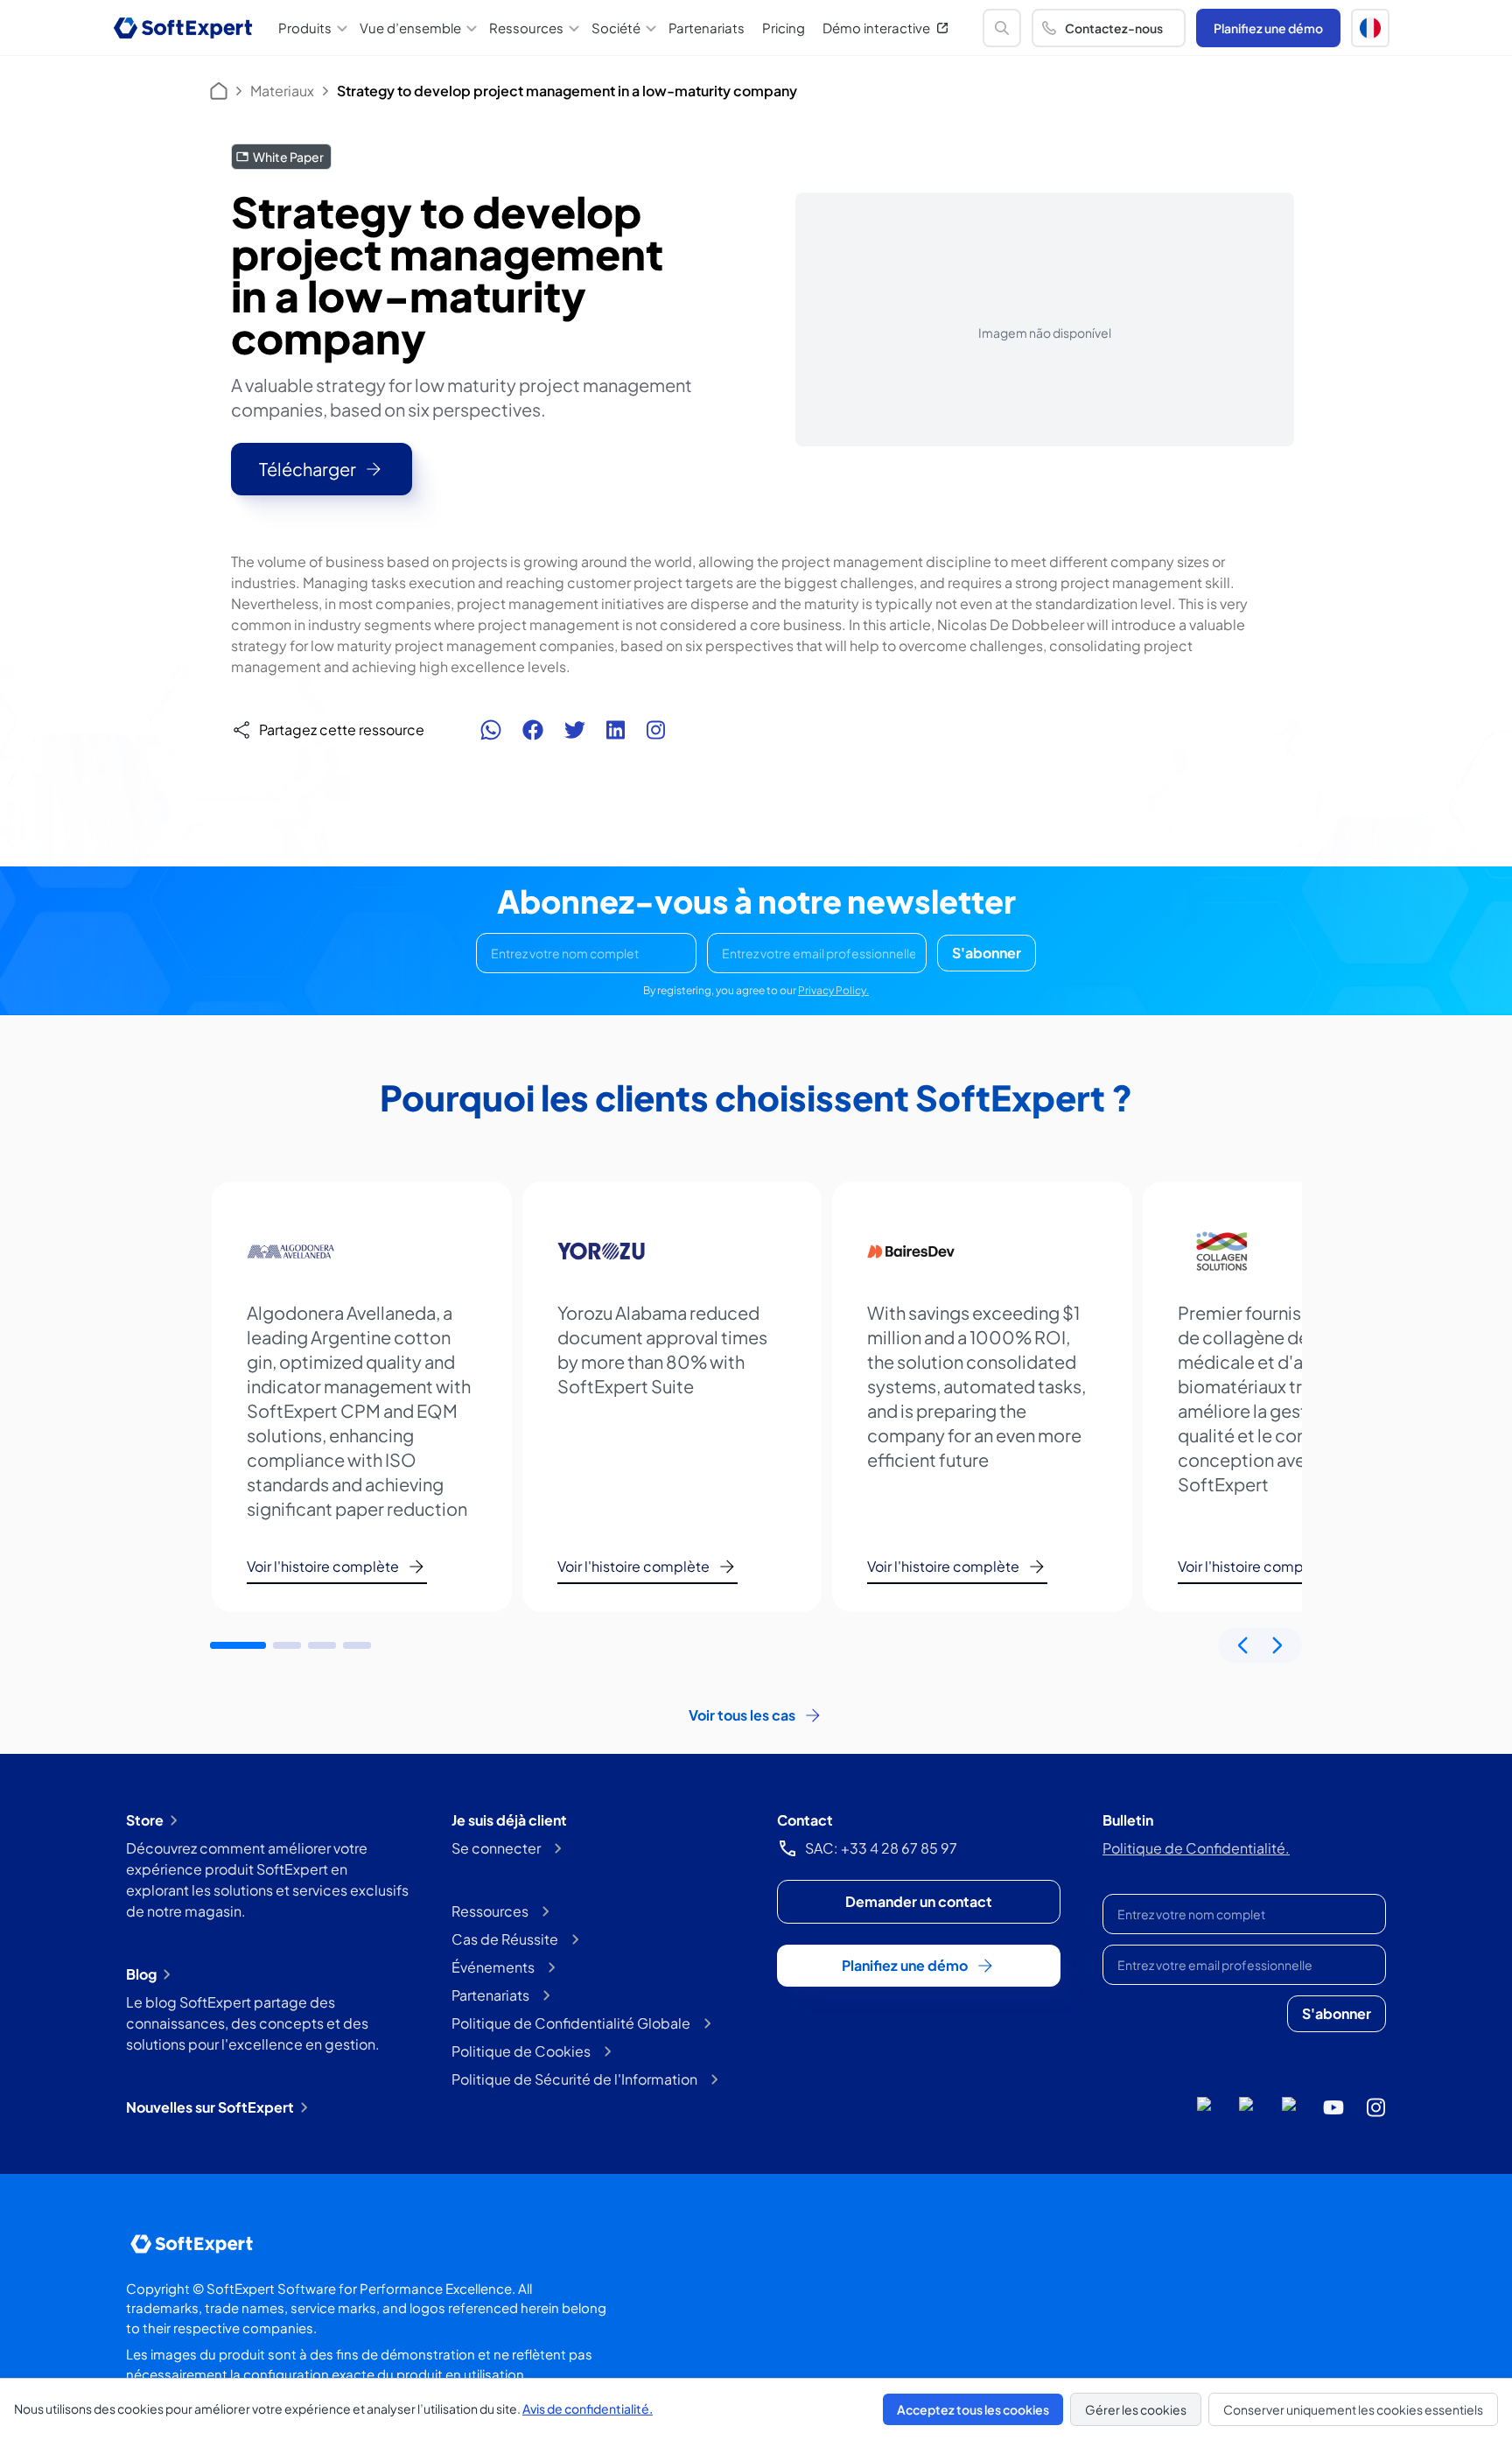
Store (145, 1820)
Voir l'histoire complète (323, 1566)
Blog (141, 1974)
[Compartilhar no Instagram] (655, 730)
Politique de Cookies (521, 2051)
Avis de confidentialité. (588, 2408)
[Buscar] (1002, 28)
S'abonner (987, 953)
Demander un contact (919, 1901)
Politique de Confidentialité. (1196, 1848)
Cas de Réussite (505, 1939)
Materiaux (282, 91)
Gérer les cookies (1136, 2409)
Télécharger (308, 469)
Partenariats (707, 28)
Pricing (784, 28)
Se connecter (496, 1848)
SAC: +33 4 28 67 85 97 (881, 1848)
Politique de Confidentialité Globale (571, 2023)
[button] (1370, 28)
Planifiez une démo (1268, 28)
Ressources (490, 1911)
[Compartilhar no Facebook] (533, 730)
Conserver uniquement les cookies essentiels (1353, 2409)
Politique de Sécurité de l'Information (574, 2079)
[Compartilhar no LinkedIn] (616, 730)
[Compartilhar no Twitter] (575, 730)
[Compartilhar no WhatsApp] (491, 730)
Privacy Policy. (833, 990)
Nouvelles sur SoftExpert (210, 2107)
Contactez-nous (1114, 28)
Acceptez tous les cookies (973, 2409)
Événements (493, 1967)
